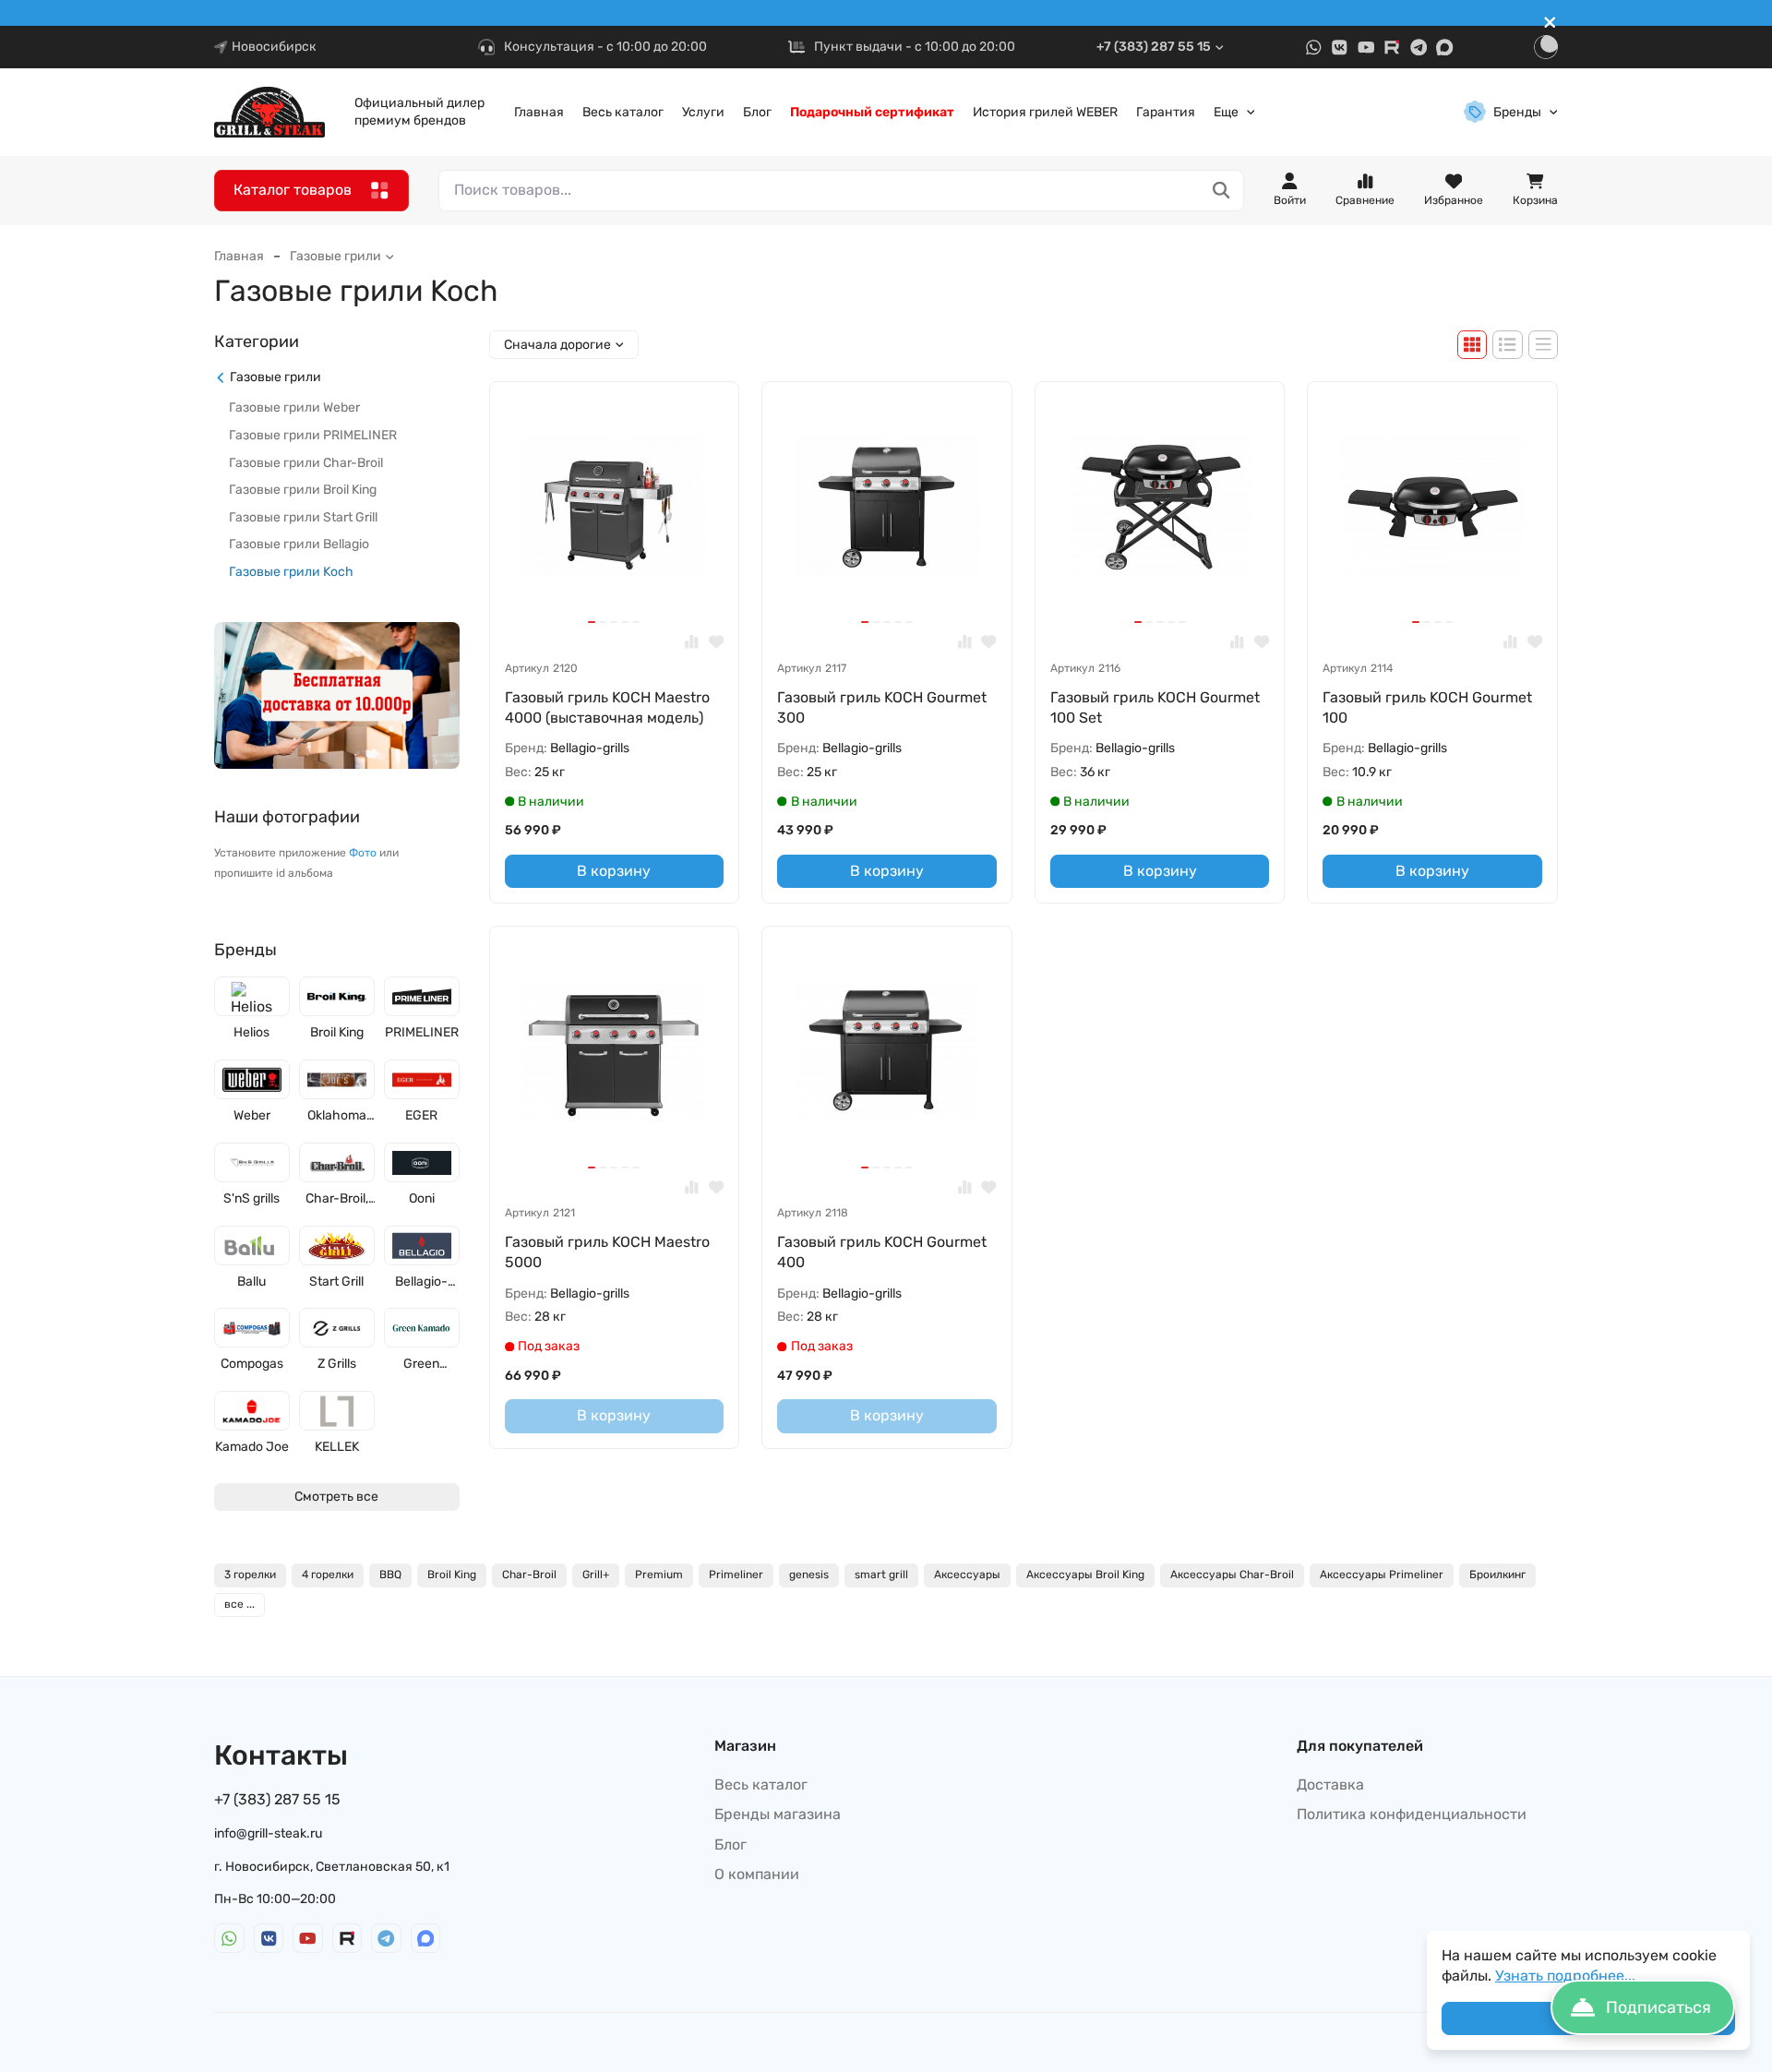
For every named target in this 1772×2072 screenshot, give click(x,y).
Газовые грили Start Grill (303, 517)
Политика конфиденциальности (1412, 1814)
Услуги (703, 112)
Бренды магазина (778, 1814)
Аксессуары (967, 1575)
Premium (659, 1575)
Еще (1226, 112)
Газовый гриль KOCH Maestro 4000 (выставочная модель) (607, 707)
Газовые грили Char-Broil (306, 463)
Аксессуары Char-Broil (1232, 1575)
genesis (809, 1575)
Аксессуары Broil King (1085, 1575)
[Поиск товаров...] (1221, 191)
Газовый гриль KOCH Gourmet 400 (882, 1252)
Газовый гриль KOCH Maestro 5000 (607, 1252)
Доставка (1330, 1785)
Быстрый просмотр (622, 587)
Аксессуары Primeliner (1382, 1575)
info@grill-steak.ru (268, 1833)
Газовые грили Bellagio (299, 545)
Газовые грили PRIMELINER (313, 435)
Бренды (1517, 112)
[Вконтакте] (1340, 48)
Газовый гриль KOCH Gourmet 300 (882, 707)
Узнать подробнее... (1565, 1976)
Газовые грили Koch (291, 572)
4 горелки (328, 1575)
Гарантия (1166, 112)
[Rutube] (1392, 48)
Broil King (452, 1575)
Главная (539, 112)
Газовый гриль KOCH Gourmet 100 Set (1155, 707)
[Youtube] (1366, 48)
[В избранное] (717, 642)
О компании (757, 1874)
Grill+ (596, 1575)
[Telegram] (1419, 48)
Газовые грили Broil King (303, 491)
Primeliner (736, 1575)
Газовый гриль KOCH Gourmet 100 (1427, 707)
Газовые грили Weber (294, 408)
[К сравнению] (692, 642)
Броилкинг (1497, 1575)
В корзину (614, 871)
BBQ (390, 1575)
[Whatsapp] (1314, 48)
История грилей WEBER (1045, 112)
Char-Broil (529, 1575)
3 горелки (250, 1575)
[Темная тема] (1546, 47)
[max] (1445, 48)
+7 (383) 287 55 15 (1154, 47)
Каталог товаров (293, 190)
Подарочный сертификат (872, 112)
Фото (363, 854)
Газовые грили (335, 256)
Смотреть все (336, 1497)
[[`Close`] (1550, 23)
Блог (757, 112)
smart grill (881, 1575)
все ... (239, 1604)
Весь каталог (623, 112)
